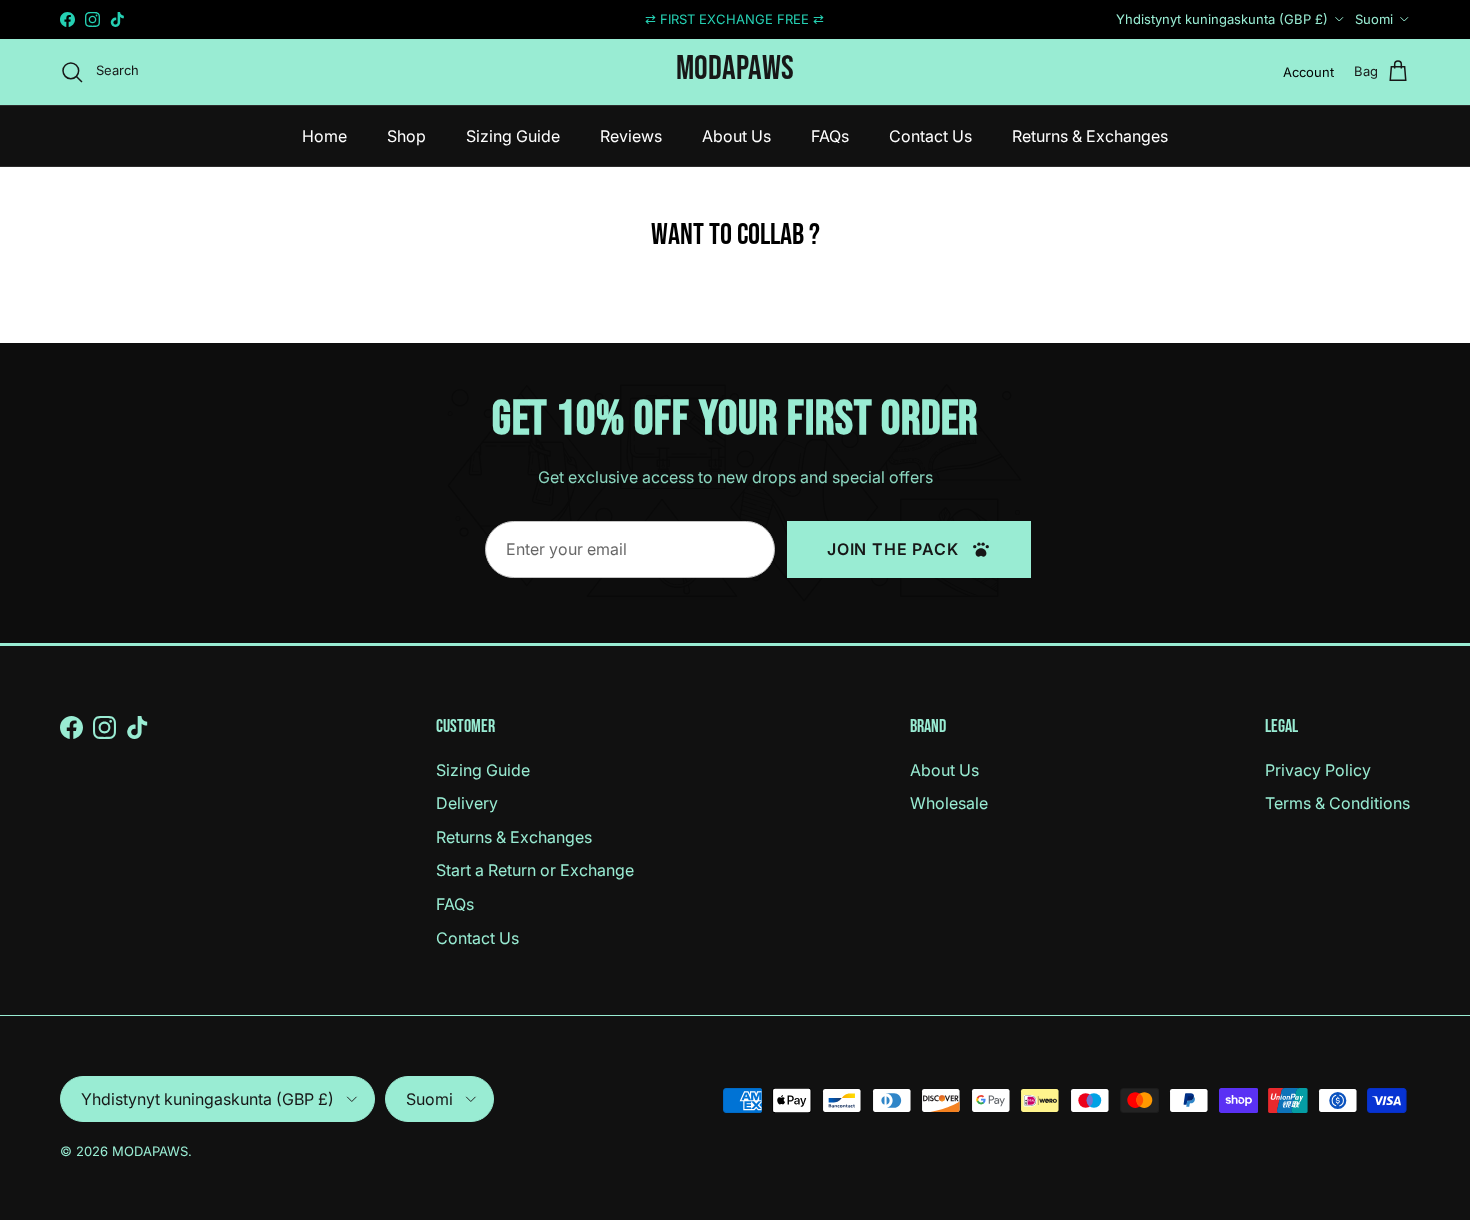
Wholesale (949, 803)
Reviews (631, 136)
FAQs (830, 136)
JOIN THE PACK (895, 549)
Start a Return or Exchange (535, 870)
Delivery (467, 803)
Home (324, 136)
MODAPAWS (150, 1151)
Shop (406, 136)
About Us (736, 136)
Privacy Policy (1318, 770)
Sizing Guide (513, 136)
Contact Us (930, 136)
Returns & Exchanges (1090, 136)
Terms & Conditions (1337, 803)
